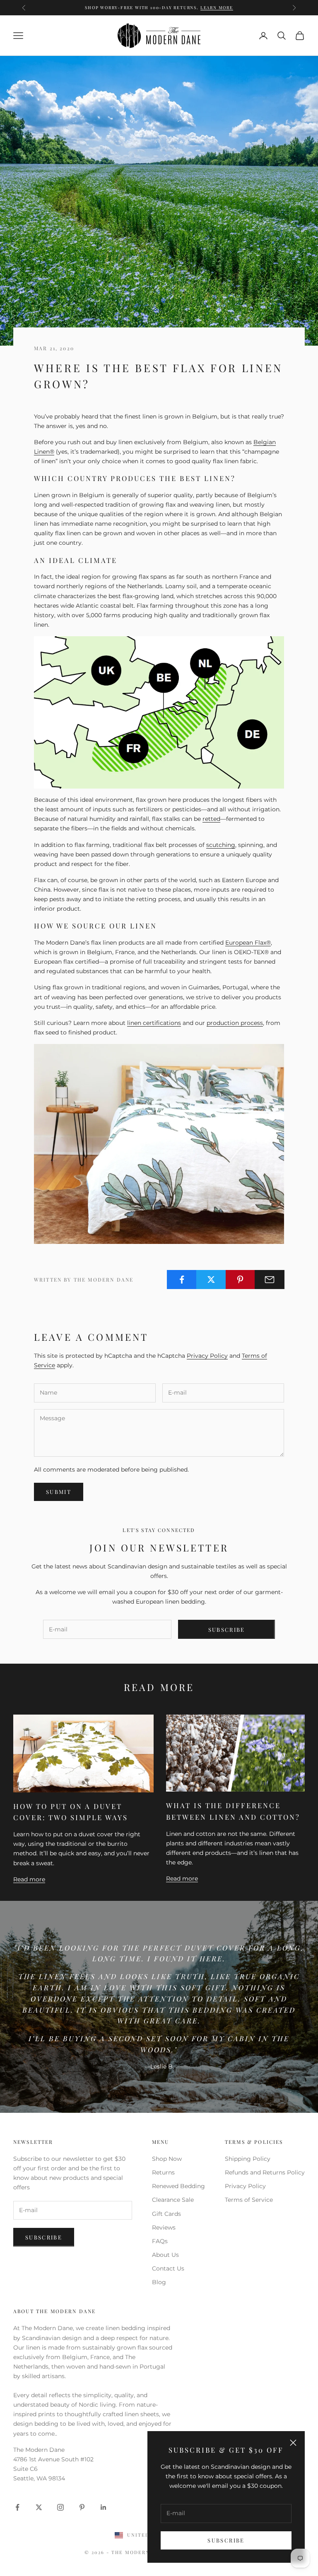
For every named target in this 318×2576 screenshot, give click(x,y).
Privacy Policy (207, 1356)
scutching (221, 845)
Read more (29, 1879)
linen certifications (154, 1023)
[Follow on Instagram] (60, 2507)
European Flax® (248, 943)
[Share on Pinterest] (241, 1280)
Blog (159, 2282)
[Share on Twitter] (211, 1280)
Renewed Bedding (178, 2186)
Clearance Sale (173, 2200)
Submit (59, 1492)
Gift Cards (166, 2214)
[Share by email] (270, 1280)
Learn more (217, 7)
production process (235, 1023)
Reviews (164, 2227)
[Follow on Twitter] (39, 2507)
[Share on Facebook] (182, 1280)
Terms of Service (249, 2200)
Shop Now (167, 2159)
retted (211, 819)
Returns (163, 2172)
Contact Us (168, 2268)
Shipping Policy (248, 2159)
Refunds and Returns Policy (265, 2172)
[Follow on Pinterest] (82, 2507)
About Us (165, 2255)
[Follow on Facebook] (17, 2507)
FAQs (160, 2241)
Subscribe (226, 2540)
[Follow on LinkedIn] (104, 2507)
